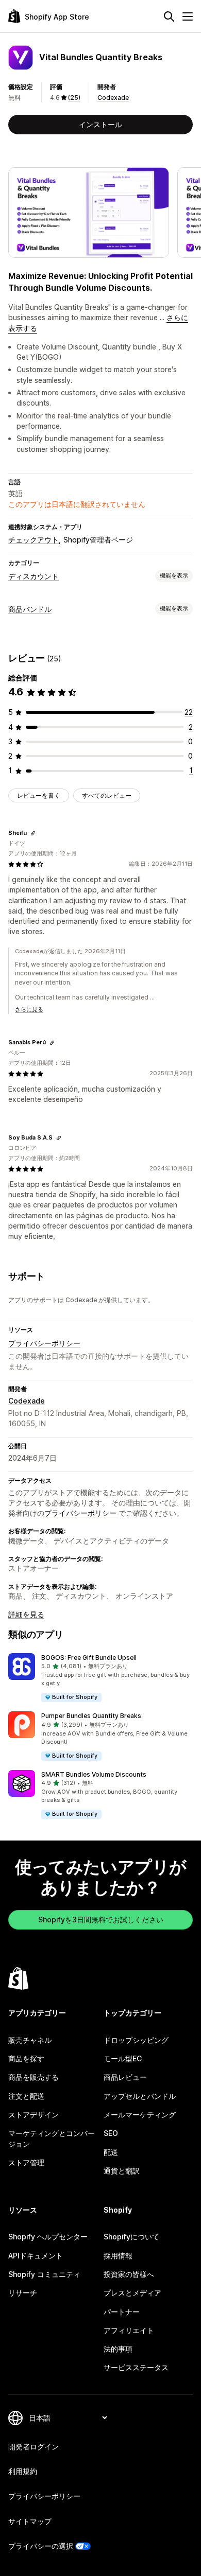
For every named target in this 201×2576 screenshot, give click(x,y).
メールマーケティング (140, 2115)
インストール (100, 124)
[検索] (169, 16)
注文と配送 (26, 2096)
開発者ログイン (33, 2447)
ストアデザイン (33, 2115)
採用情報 (118, 2256)
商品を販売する (33, 2077)
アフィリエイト (129, 2330)
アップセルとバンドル (140, 2096)
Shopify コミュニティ (44, 2274)
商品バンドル (30, 609)
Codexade (113, 98)
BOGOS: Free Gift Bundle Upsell (89, 1658)
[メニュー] (188, 16)
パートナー (122, 2312)
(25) (74, 98)
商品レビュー (125, 2077)
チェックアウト (33, 540)
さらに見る (29, 1009)
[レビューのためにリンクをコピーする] (33, 833)
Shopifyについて (131, 2237)
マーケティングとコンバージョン (52, 2138)
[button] (100, 1678)
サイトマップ (30, 2521)
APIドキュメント (36, 2256)
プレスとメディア (132, 2293)
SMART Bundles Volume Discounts (94, 1774)
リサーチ (23, 2293)
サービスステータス (136, 2367)
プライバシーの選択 (41, 2546)
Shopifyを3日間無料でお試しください (101, 1920)
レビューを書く (39, 795)
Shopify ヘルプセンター (48, 2237)
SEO (111, 2133)
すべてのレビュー (107, 795)
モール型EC (123, 2058)
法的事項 (118, 2349)
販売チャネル (30, 2040)
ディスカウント (33, 576)
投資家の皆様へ (129, 2274)
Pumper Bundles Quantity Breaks (91, 1716)
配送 (111, 2152)
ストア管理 (26, 2162)
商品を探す (26, 2058)
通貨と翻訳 (122, 2171)
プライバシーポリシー (44, 1343)
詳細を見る (26, 1614)
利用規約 (23, 2471)
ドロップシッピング (136, 2040)
